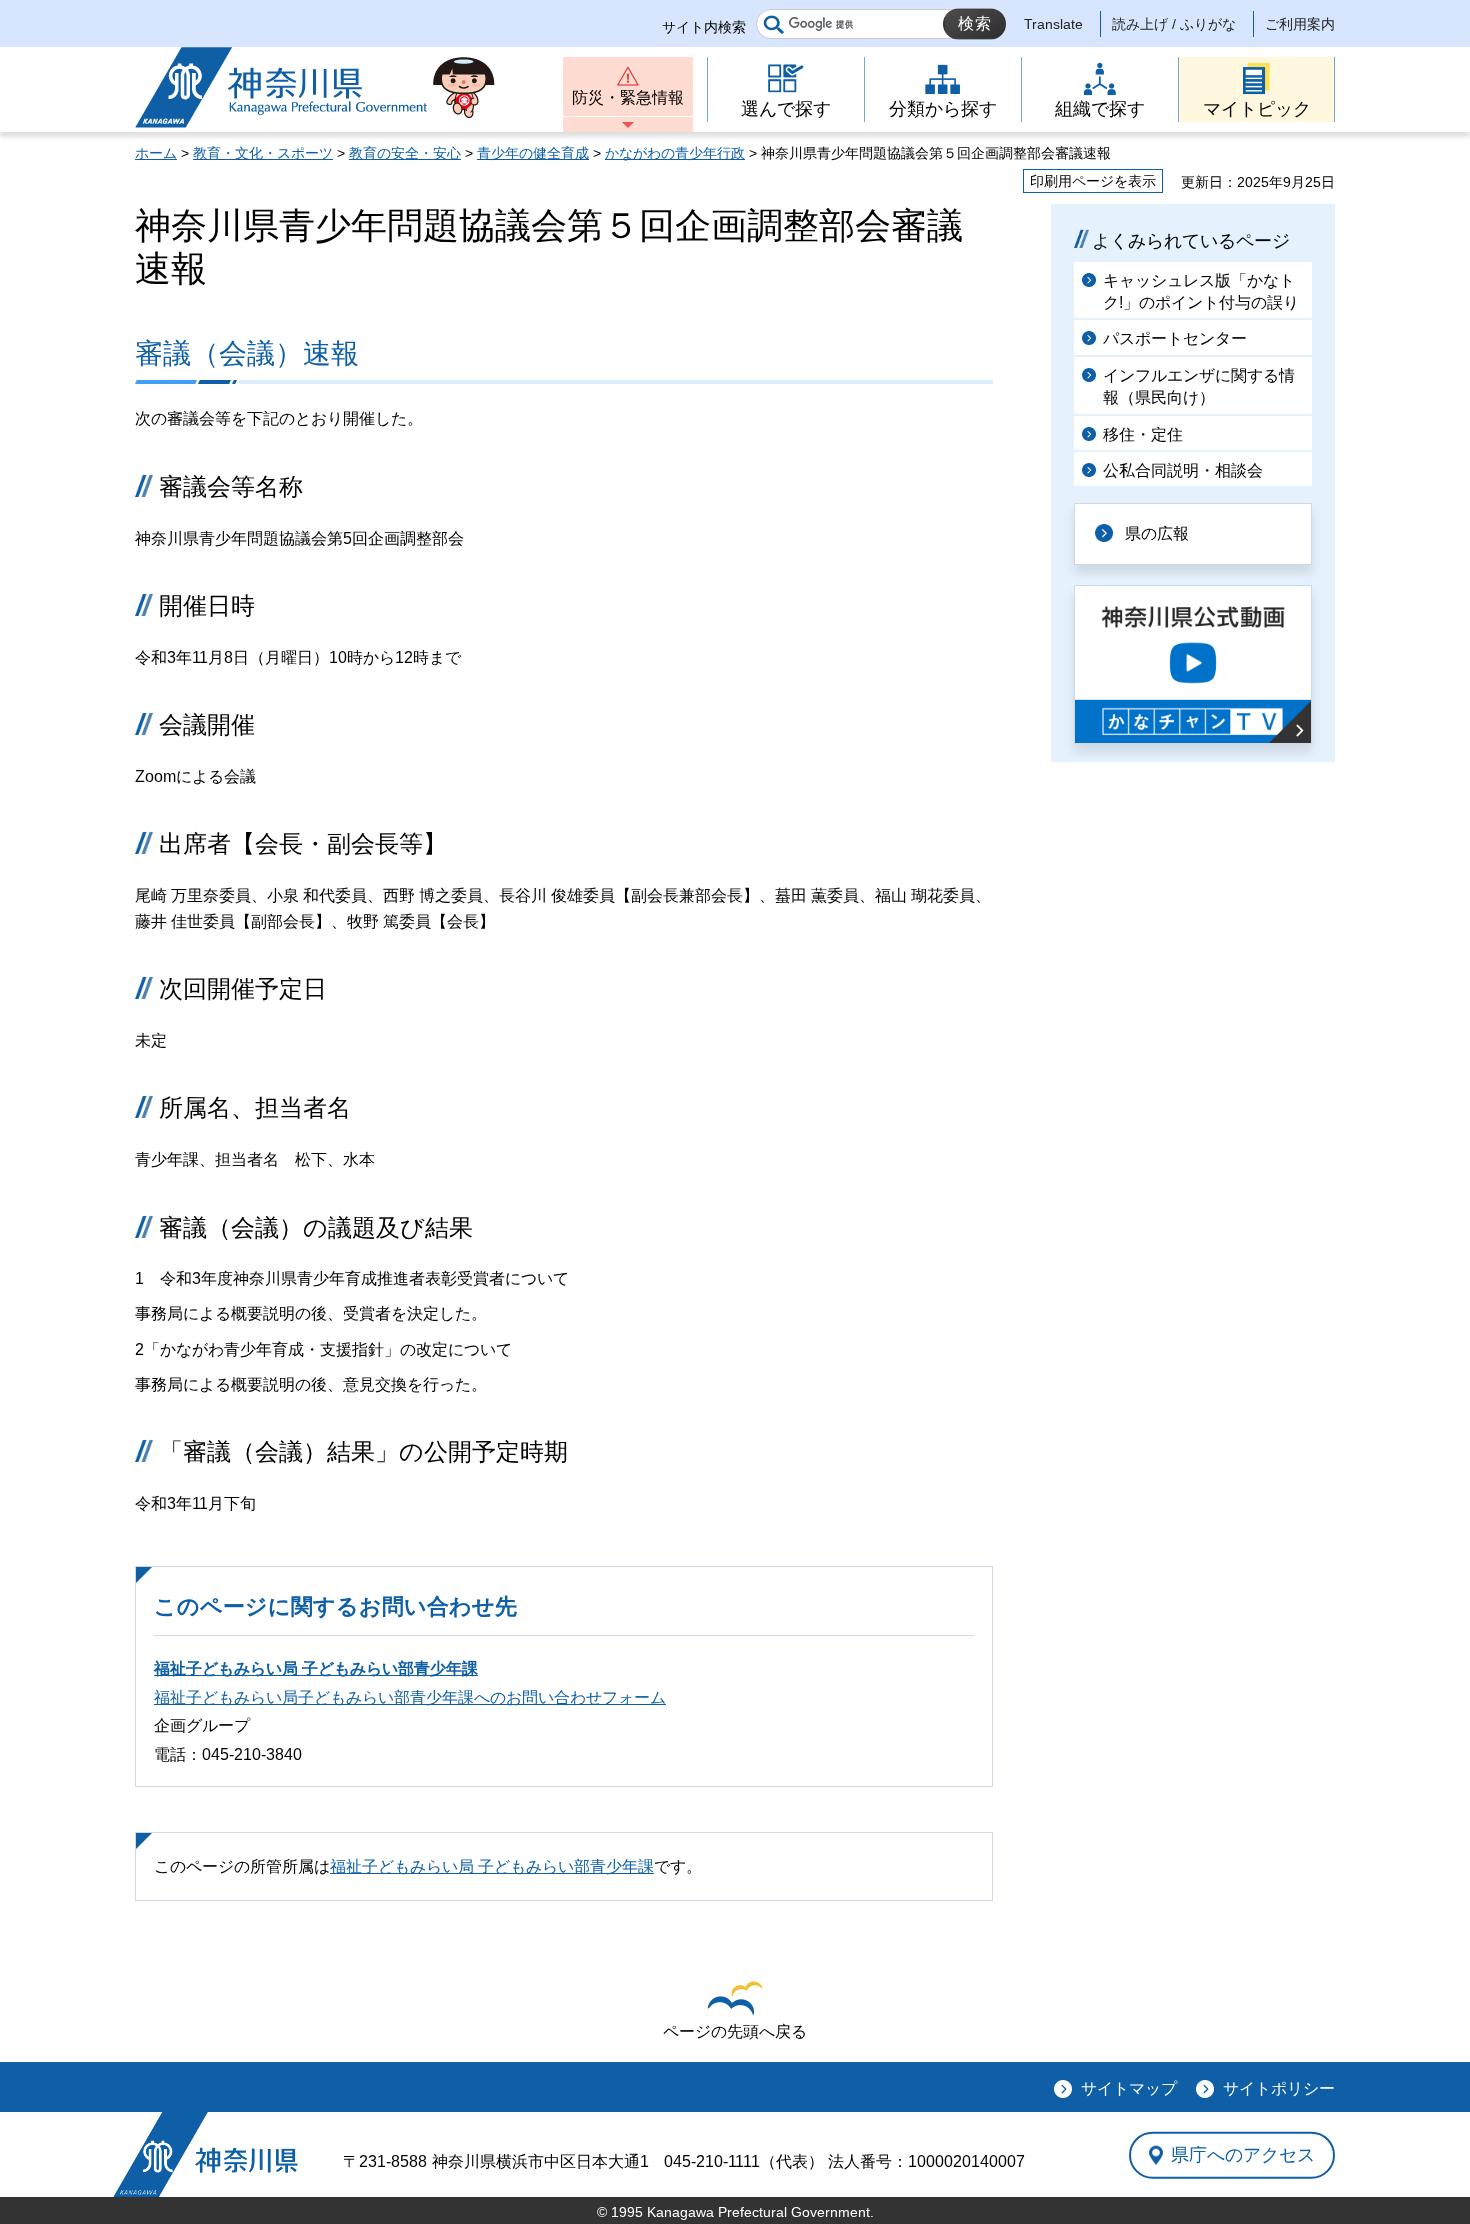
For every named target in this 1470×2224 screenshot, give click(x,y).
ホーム (156, 153)
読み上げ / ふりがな (1174, 24)
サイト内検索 (704, 27)
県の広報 (1157, 533)
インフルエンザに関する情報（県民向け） (1199, 386)
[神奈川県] (205, 2154)
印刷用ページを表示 (1093, 181)
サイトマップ (1129, 2088)
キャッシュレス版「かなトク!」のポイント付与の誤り (1201, 291)
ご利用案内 (1300, 24)
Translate (1053, 24)
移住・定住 (1143, 434)
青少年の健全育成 (533, 153)
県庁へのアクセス (1243, 2155)
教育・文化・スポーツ (263, 153)
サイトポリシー (1279, 2088)
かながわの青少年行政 (675, 153)
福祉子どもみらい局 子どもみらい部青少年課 (316, 1668)
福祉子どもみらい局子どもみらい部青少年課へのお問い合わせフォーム (410, 1697)
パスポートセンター (1175, 338)
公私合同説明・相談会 (1183, 470)
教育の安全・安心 (405, 153)
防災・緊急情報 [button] (628, 97)
